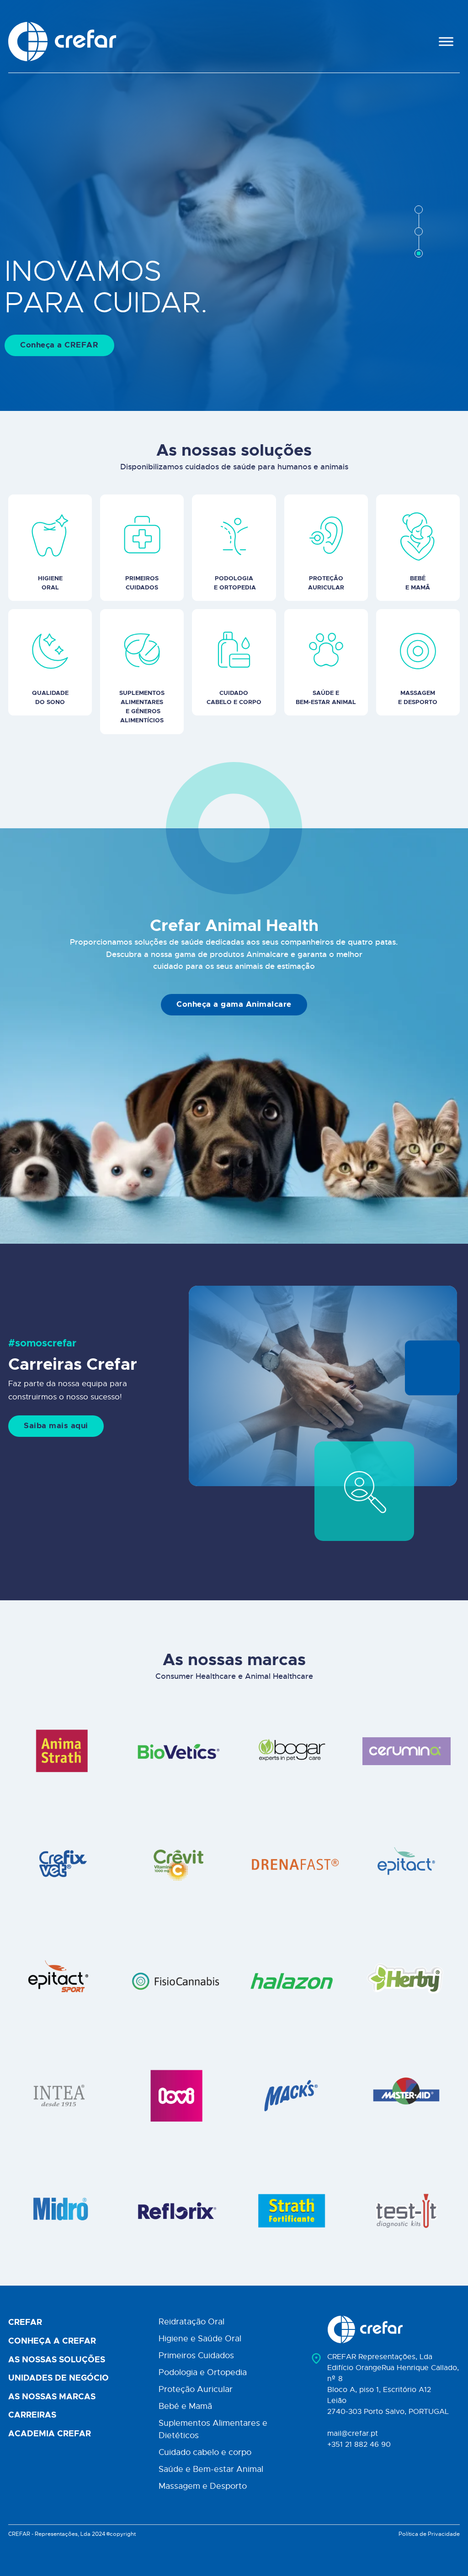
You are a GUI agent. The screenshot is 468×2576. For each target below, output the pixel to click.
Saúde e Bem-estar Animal (211, 2469)
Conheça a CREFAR (59, 345)
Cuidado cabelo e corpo (205, 2452)
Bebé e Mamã (185, 2406)
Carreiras (32, 2415)
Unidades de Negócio (58, 2378)
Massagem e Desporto (203, 2486)
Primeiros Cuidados (196, 2355)
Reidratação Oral (191, 2322)
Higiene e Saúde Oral (200, 2339)
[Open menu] (446, 42)
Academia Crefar (50, 2434)
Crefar (25, 2323)
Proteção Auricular (196, 2389)
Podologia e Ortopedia (203, 2372)
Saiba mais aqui (56, 1426)
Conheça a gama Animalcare (234, 1004)
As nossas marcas (52, 2397)
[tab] (419, 210)
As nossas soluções (57, 2360)
